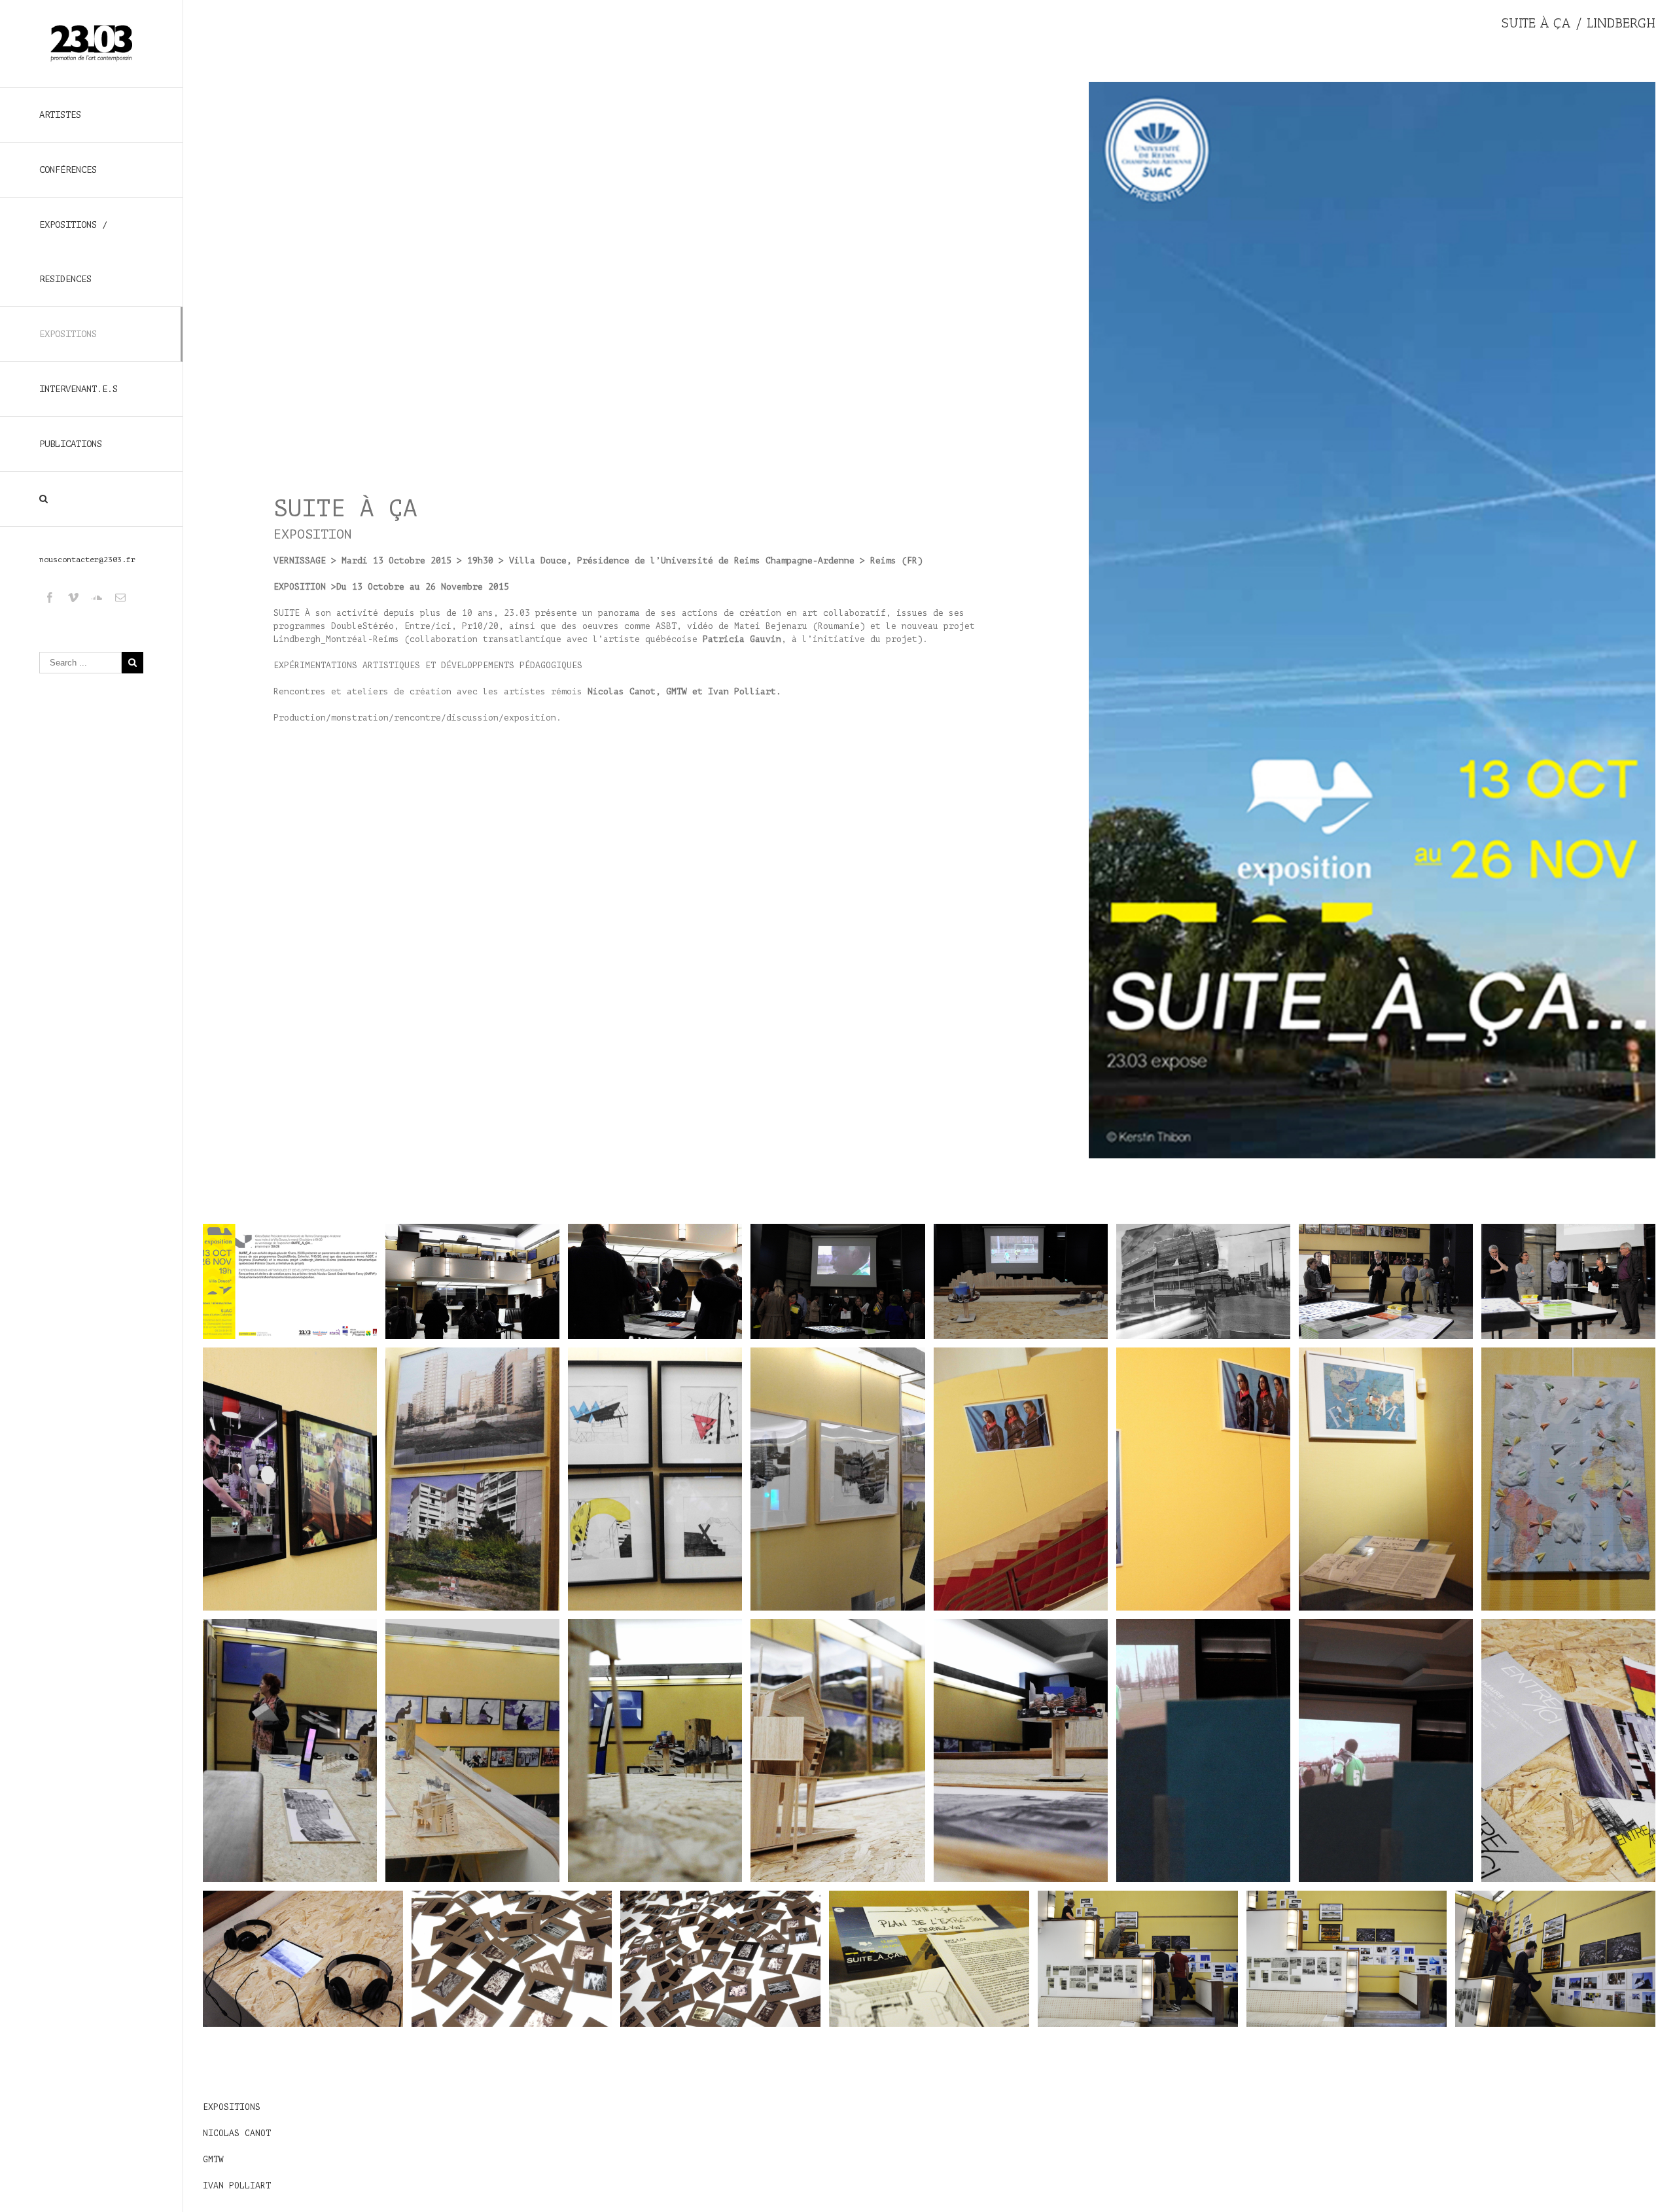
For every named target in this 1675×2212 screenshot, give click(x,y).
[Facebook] (50, 598)
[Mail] (120, 598)
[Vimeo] (73, 598)
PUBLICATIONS (71, 444)
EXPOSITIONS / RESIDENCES (73, 252)
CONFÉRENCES (68, 170)
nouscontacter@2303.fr (87, 560)
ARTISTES (60, 115)
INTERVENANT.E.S (79, 389)
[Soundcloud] (97, 598)
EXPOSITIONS (68, 334)
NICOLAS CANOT (237, 2133)
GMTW (213, 2159)
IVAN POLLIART (237, 2185)
